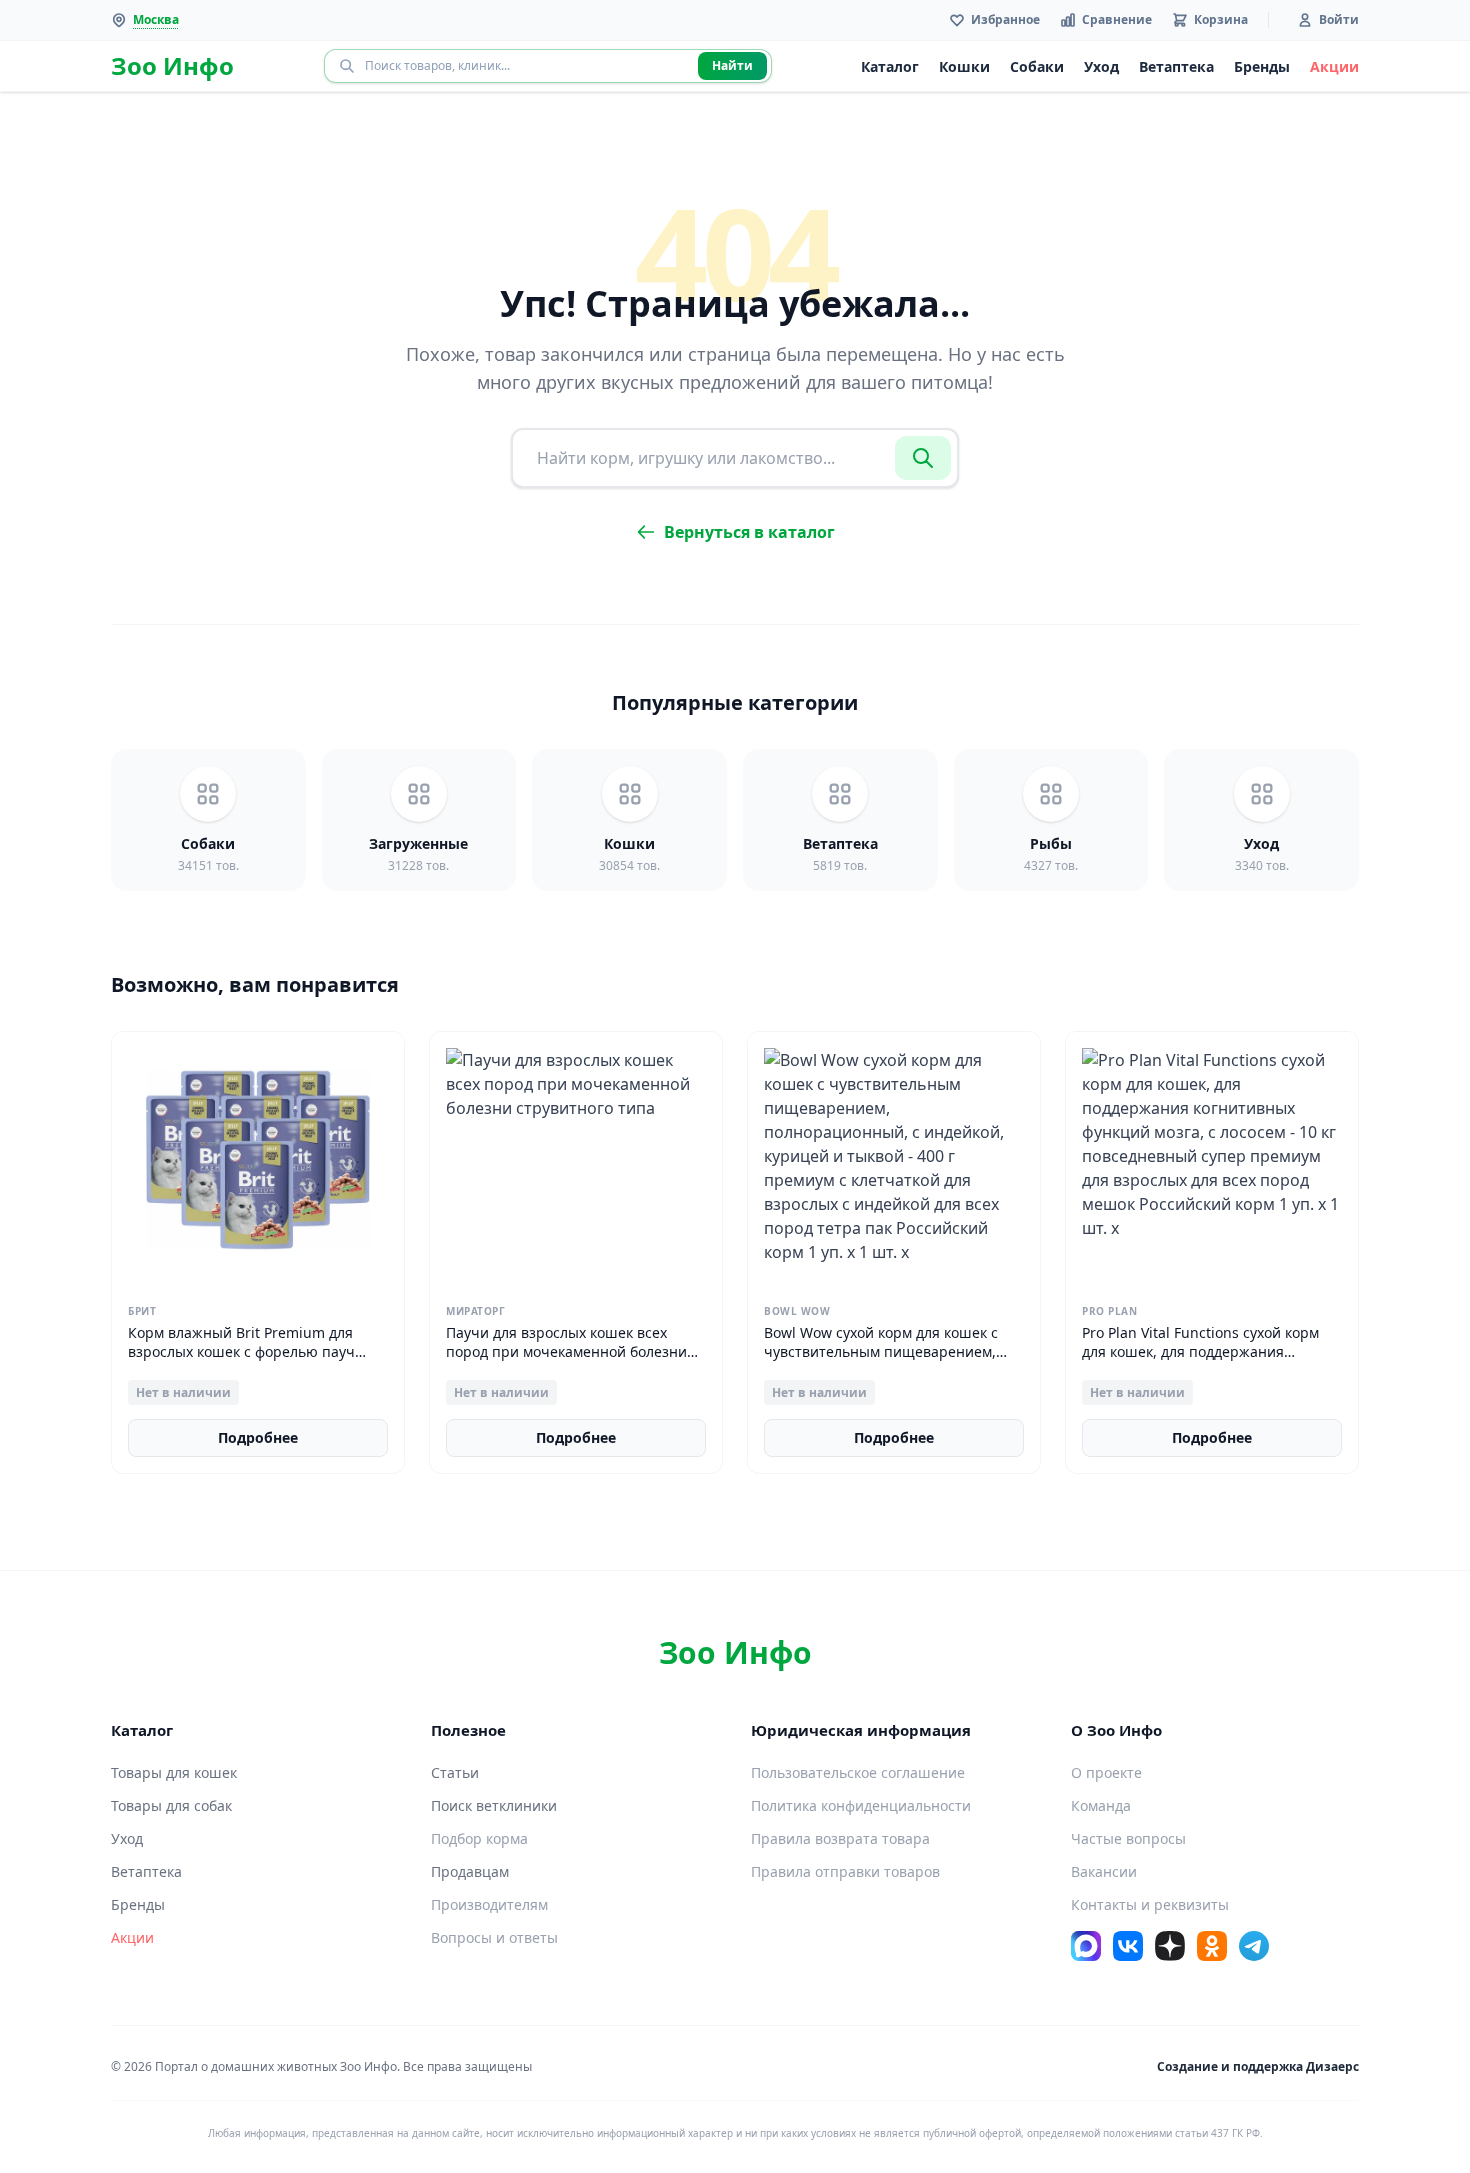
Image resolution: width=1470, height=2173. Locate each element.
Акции (1334, 66)
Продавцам (470, 1871)
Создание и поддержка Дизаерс (1258, 2066)
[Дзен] (1170, 1946)
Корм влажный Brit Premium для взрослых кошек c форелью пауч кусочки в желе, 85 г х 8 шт (241, 1352)
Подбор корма (479, 1838)
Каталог (890, 66)
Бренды (1262, 66)
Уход (1101, 66)
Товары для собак (171, 1805)
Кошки (964, 66)
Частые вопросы (1128, 1838)
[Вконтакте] (1128, 1946)
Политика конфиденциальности (861, 1805)
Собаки (1037, 66)
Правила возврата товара (840, 1838)
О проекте (1106, 1772)
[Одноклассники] (1212, 1946)
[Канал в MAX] (1086, 1946)
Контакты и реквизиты (1150, 1904)
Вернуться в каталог (749, 532)
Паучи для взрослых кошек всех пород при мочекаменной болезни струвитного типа (566, 1352)
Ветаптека (1176, 66)
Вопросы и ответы (494, 1937)
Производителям (489, 1904)
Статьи (455, 1772)
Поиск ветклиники (494, 1805)
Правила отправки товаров (845, 1871)
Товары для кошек (174, 1772)
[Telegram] (1254, 1946)
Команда (1101, 1805)
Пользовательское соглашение (858, 1772)
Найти (732, 65)
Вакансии (1104, 1871)
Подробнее (258, 1437)
